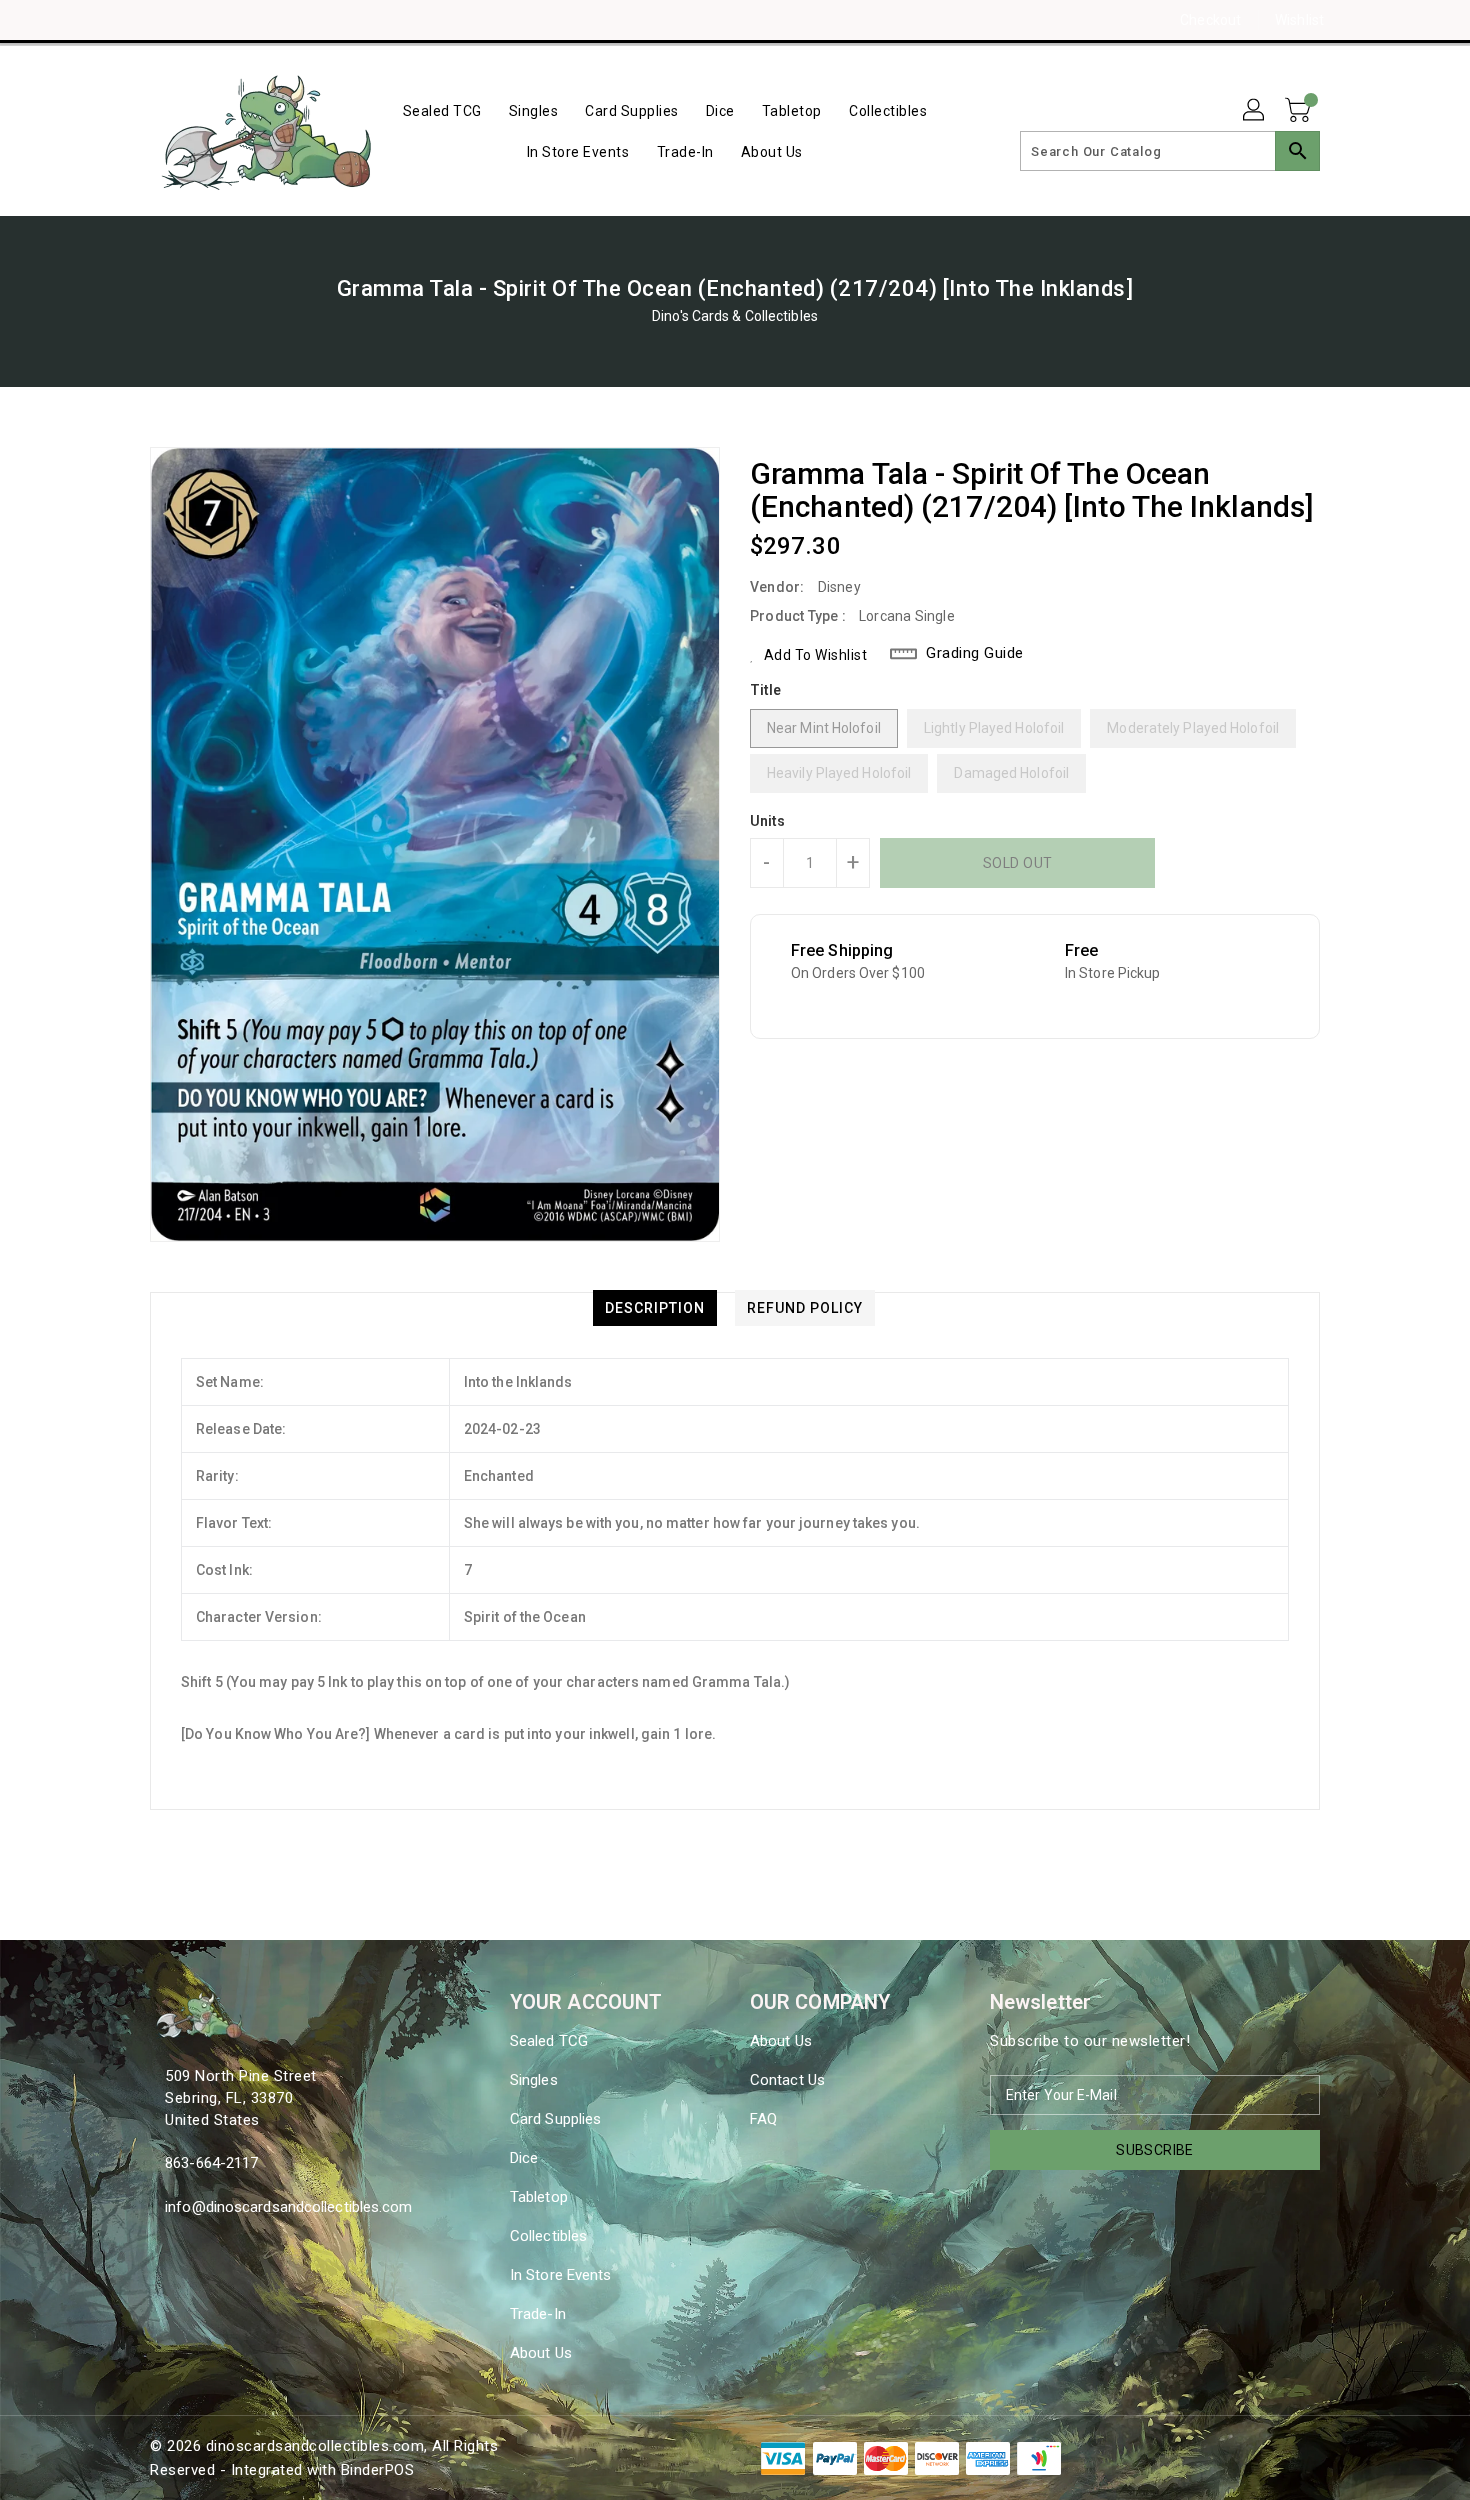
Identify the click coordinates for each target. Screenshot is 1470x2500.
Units (768, 821)
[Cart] (1300, 111)
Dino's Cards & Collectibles (735, 316)
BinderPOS (378, 2470)
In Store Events (561, 2275)
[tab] (655, 1308)
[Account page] (1255, 111)
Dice (524, 2158)
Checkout (1210, 20)
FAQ (763, 2119)
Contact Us (787, 2080)
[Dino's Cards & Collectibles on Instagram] (160, 20)
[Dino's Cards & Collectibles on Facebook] (122, 20)
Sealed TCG (549, 2041)
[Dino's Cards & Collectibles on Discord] (198, 20)
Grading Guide (975, 653)
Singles (534, 2080)
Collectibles (548, 2236)
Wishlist (1299, 20)
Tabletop (539, 2197)
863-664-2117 (211, 2163)
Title (766, 690)
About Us (541, 2353)
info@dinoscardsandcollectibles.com (288, 2207)
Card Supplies (555, 2119)
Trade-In (538, 2314)
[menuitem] (442, 110)
